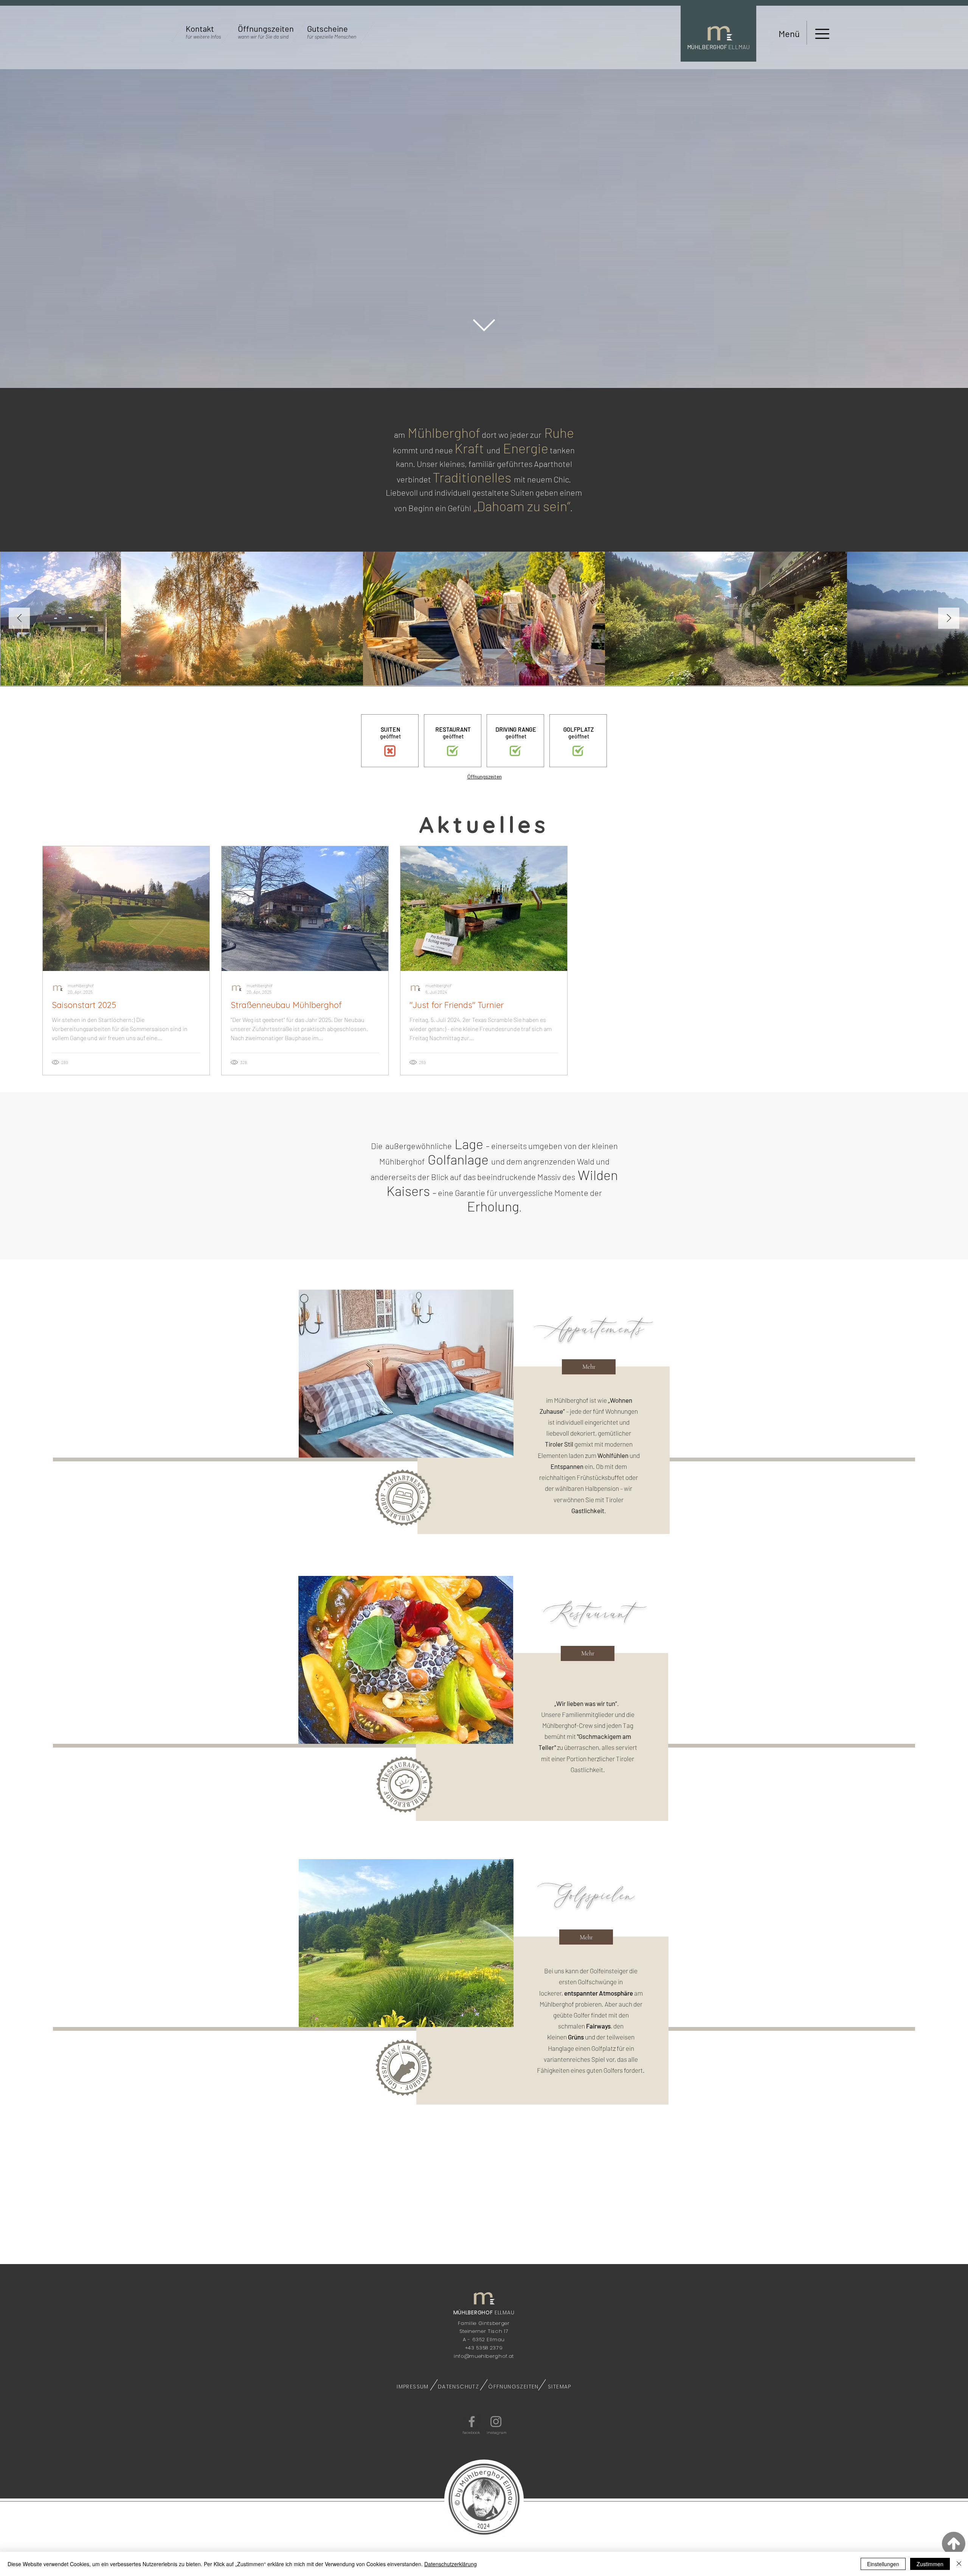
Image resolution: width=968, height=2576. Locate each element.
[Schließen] (959, 2564)
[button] (203, 37)
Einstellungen (883, 2564)
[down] (484, 325)
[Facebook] (472, 2422)
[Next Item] (949, 618)
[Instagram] (496, 2422)
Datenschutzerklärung (451, 2564)
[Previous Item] (19, 618)
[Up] (954, 2543)
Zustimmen (930, 2564)
